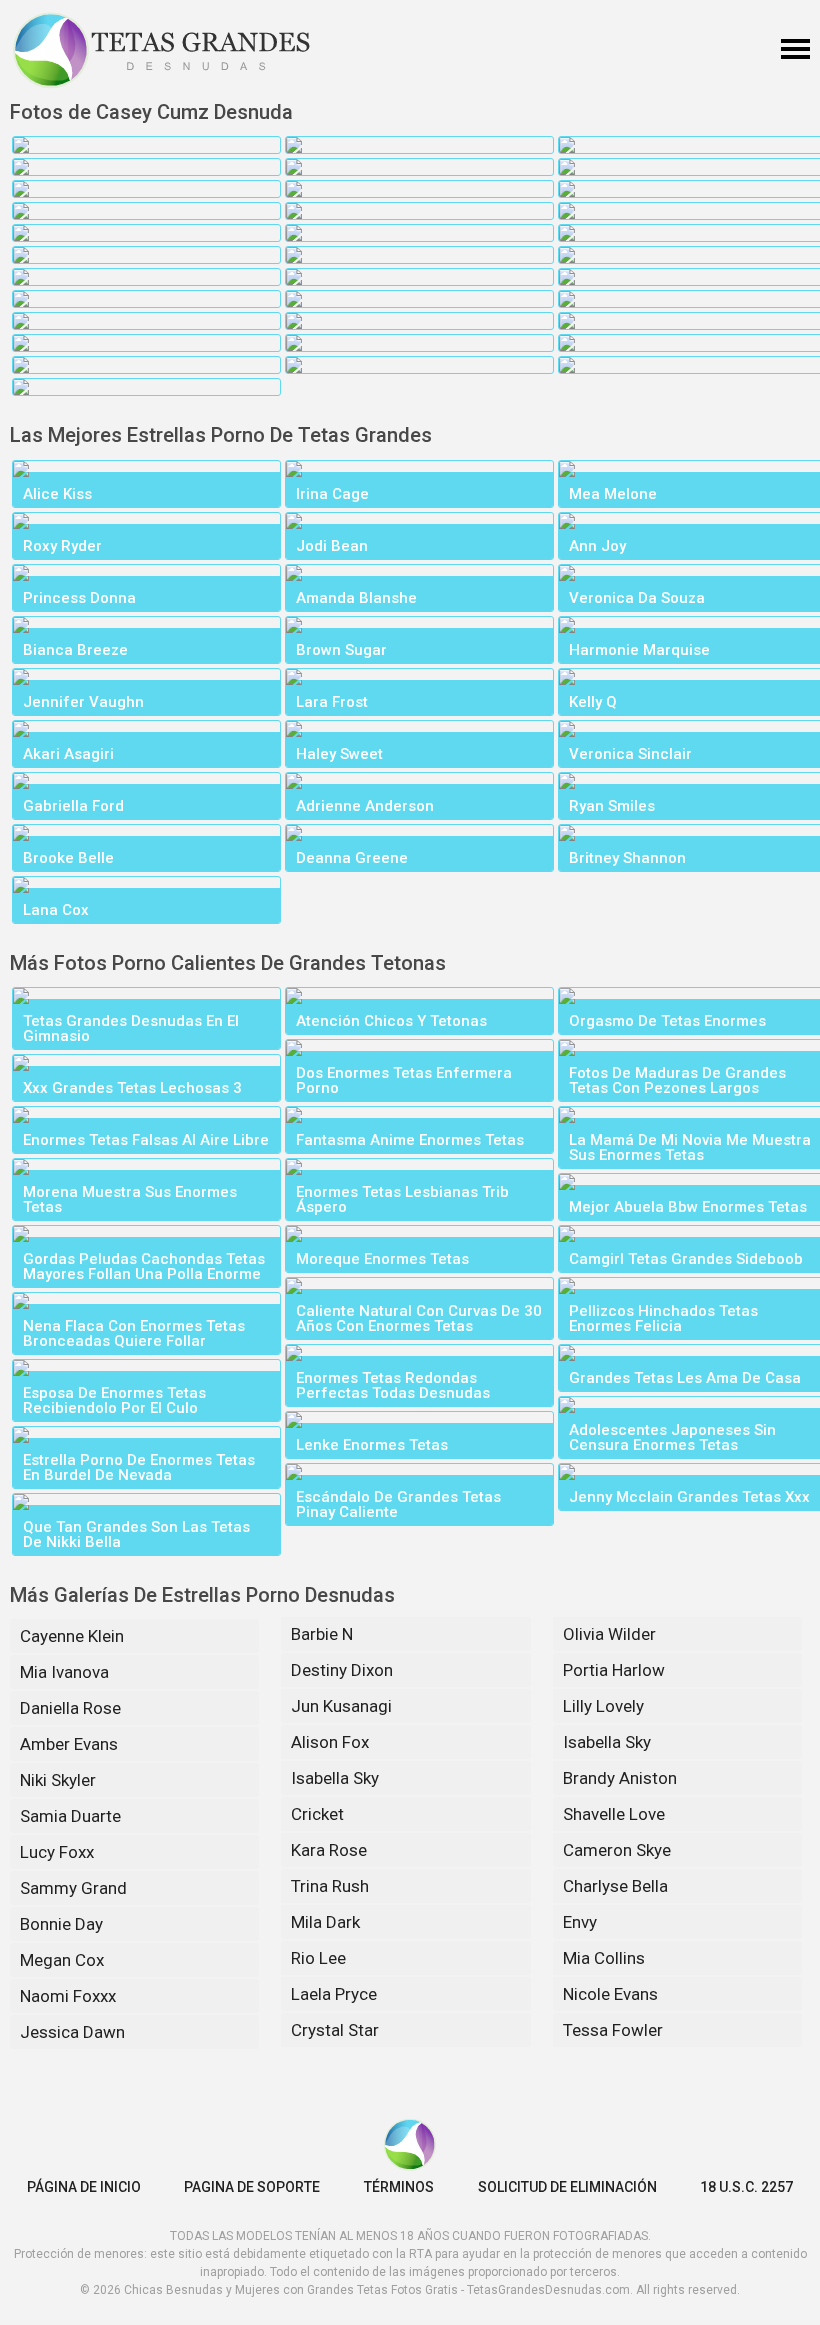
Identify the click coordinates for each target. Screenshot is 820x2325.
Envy (580, 1922)
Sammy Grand (73, 1888)
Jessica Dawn (72, 2032)
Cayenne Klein (72, 1636)
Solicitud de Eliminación (567, 2187)
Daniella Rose (70, 1708)
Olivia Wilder (609, 1634)
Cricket (317, 1814)
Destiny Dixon (342, 1670)
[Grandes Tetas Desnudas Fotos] (162, 50)
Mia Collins (604, 1958)
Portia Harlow (614, 1670)
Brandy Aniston (620, 1778)
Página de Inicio (84, 2187)
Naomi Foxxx (68, 1996)
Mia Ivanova (64, 1672)
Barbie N (322, 1634)
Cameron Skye (617, 1850)
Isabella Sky (335, 1778)
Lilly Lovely (603, 1706)
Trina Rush (330, 1886)
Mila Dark (325, 1922)
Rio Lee (318, 1958)
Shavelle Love (614, 1814)
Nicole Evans (610, 1994)
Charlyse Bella (615, 1886)
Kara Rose (329, 1850)
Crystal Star (335, 2030)
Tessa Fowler (613, 2030)
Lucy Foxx (57, 1852)
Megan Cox (62, 1960)
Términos (399, 2187)
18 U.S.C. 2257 (746, 2187)
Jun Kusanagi (341, 1706)
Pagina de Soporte (252, 2187)
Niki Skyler (58, 1780)
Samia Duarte (70, 1816)
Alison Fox (330, 1742)
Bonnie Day (61, 1924)
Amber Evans (69, 1744)
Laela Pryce (334, 1994)
